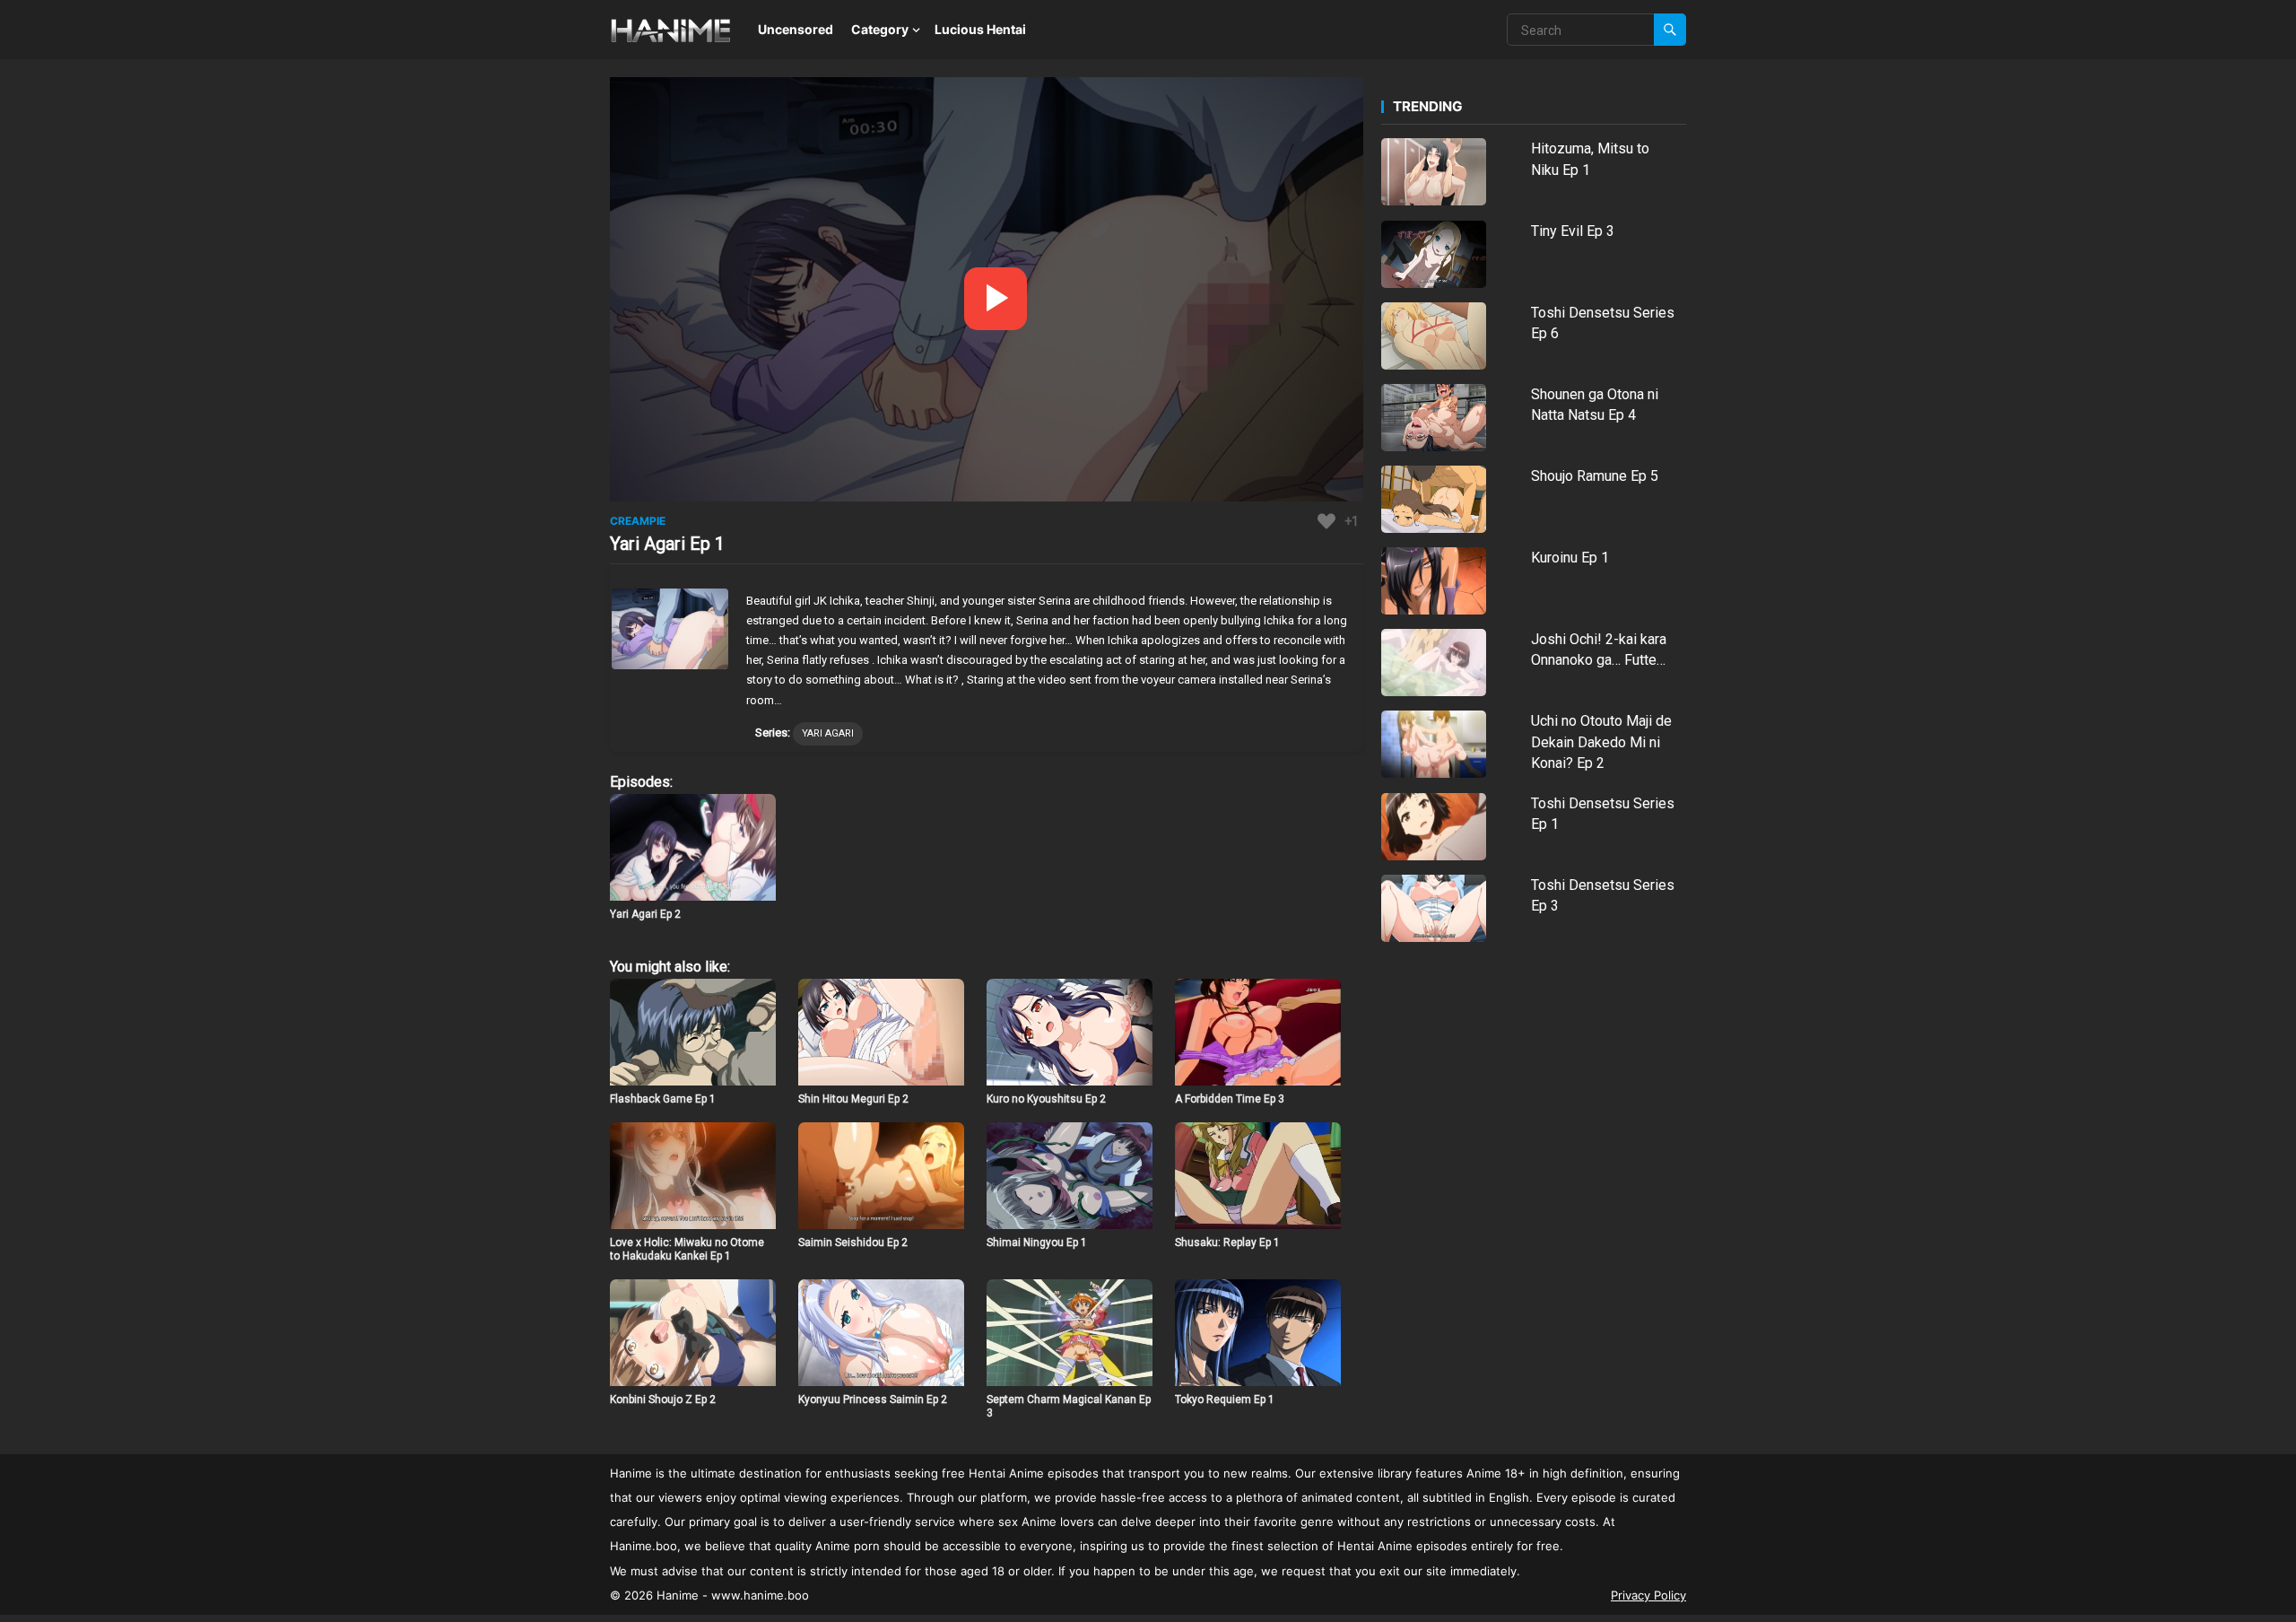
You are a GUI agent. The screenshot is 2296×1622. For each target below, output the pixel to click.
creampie (638, 521)
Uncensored (796, 29)
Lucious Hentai (980, 29)
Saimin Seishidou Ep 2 (853, 1243)
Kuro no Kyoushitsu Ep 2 (1046, 1099)
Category (880, 29)
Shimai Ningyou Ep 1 (1037, 1243)
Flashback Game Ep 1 (663, 1099)
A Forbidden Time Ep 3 (1230, 1099)
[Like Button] (1326, 521)
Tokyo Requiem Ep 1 (1225, 1400)
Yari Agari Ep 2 (645, 914)
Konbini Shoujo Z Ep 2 (663, 1400)
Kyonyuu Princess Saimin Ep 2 (873, 1400)
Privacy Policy (1648, 1595)
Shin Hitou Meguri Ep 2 (853, 1099)
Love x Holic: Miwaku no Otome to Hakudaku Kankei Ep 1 (687, 1250)
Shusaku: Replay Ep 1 (1227, 1243)
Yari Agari (828, 733)
